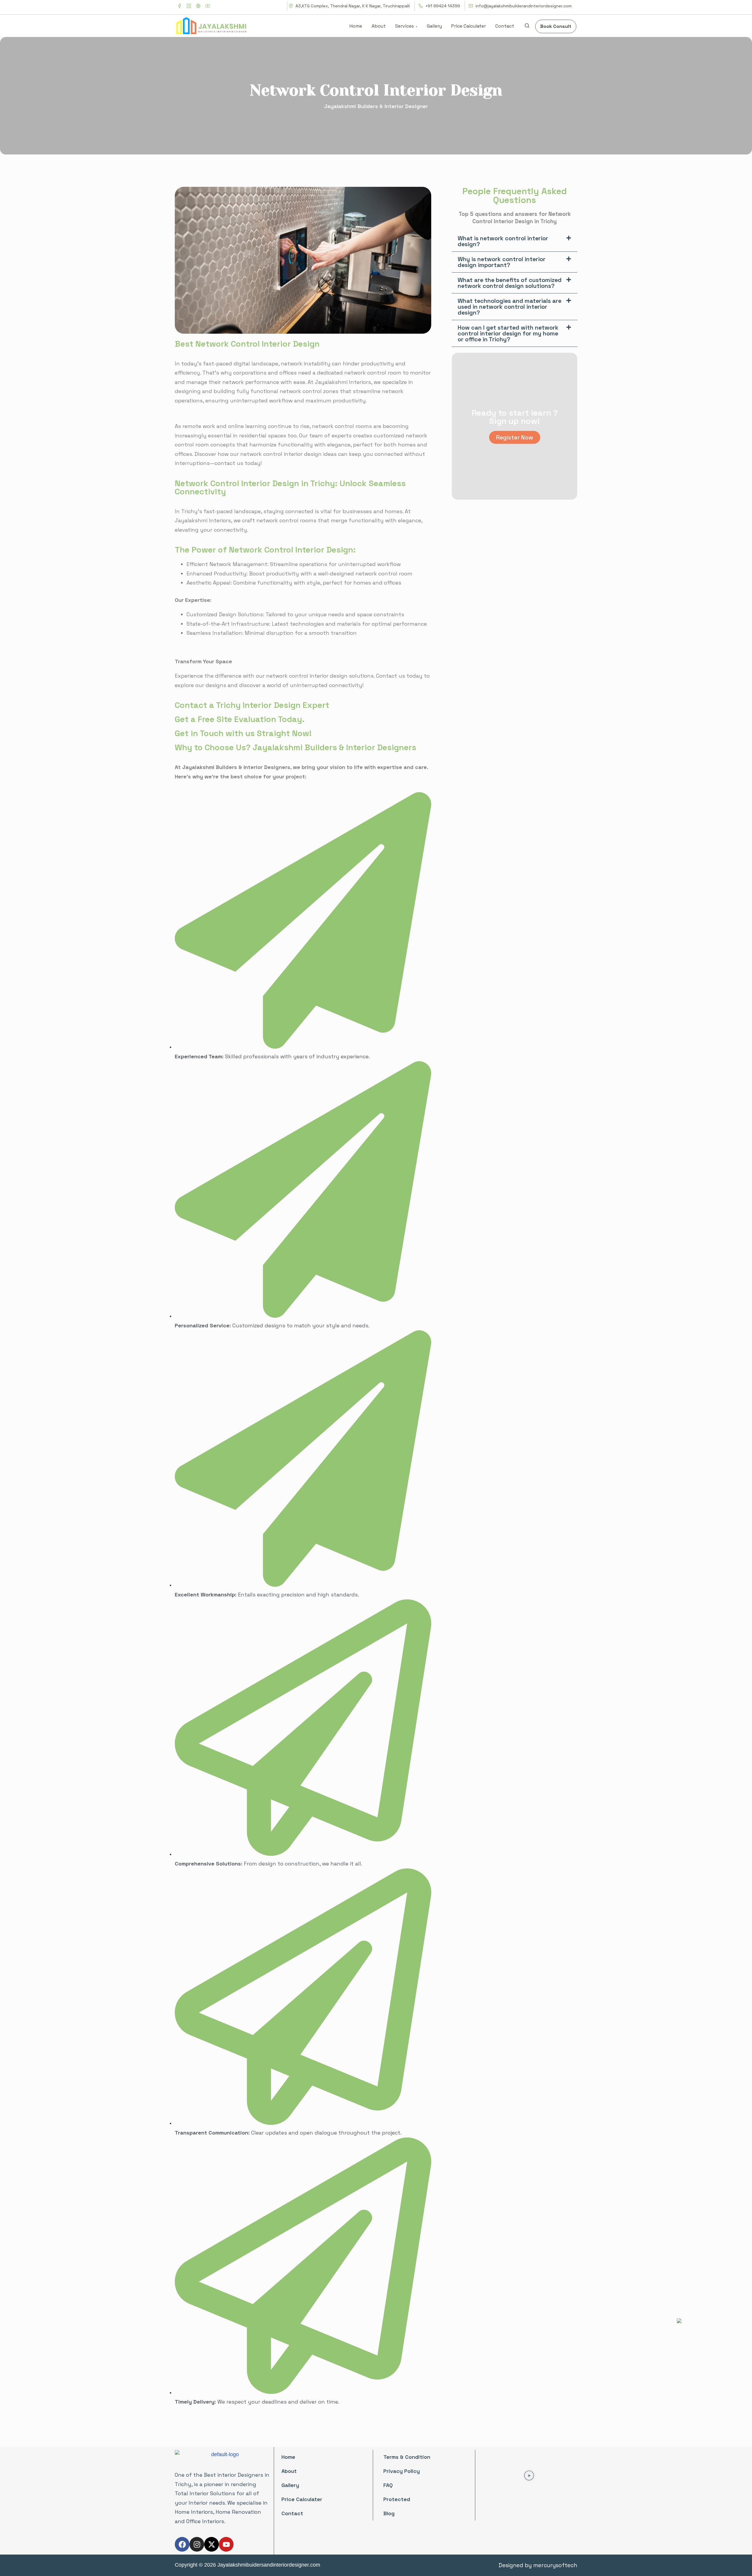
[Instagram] (197, 2544)
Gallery (290, 2485)
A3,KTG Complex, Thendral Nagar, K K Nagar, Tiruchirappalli (352, 6)
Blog (389, 2513)
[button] (515, 241)
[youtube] (208, 6)
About (289, 2471)
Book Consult (556, 26)
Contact (292, 2513)
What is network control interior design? (503, 241)
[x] (198, 6)
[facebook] (179, 6)
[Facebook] (182, 2544)
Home (288, 2457)
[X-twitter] (211, 2544)
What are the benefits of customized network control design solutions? (510, 283)
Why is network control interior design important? (502, 262)
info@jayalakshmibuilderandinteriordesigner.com (523, 6)
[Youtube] (226, 2544)
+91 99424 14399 (442, 6)
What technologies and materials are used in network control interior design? (510, 307)
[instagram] (189, 6)
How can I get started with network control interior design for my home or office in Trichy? (508, 333)
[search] (527, 27)
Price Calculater (302, 2499)
